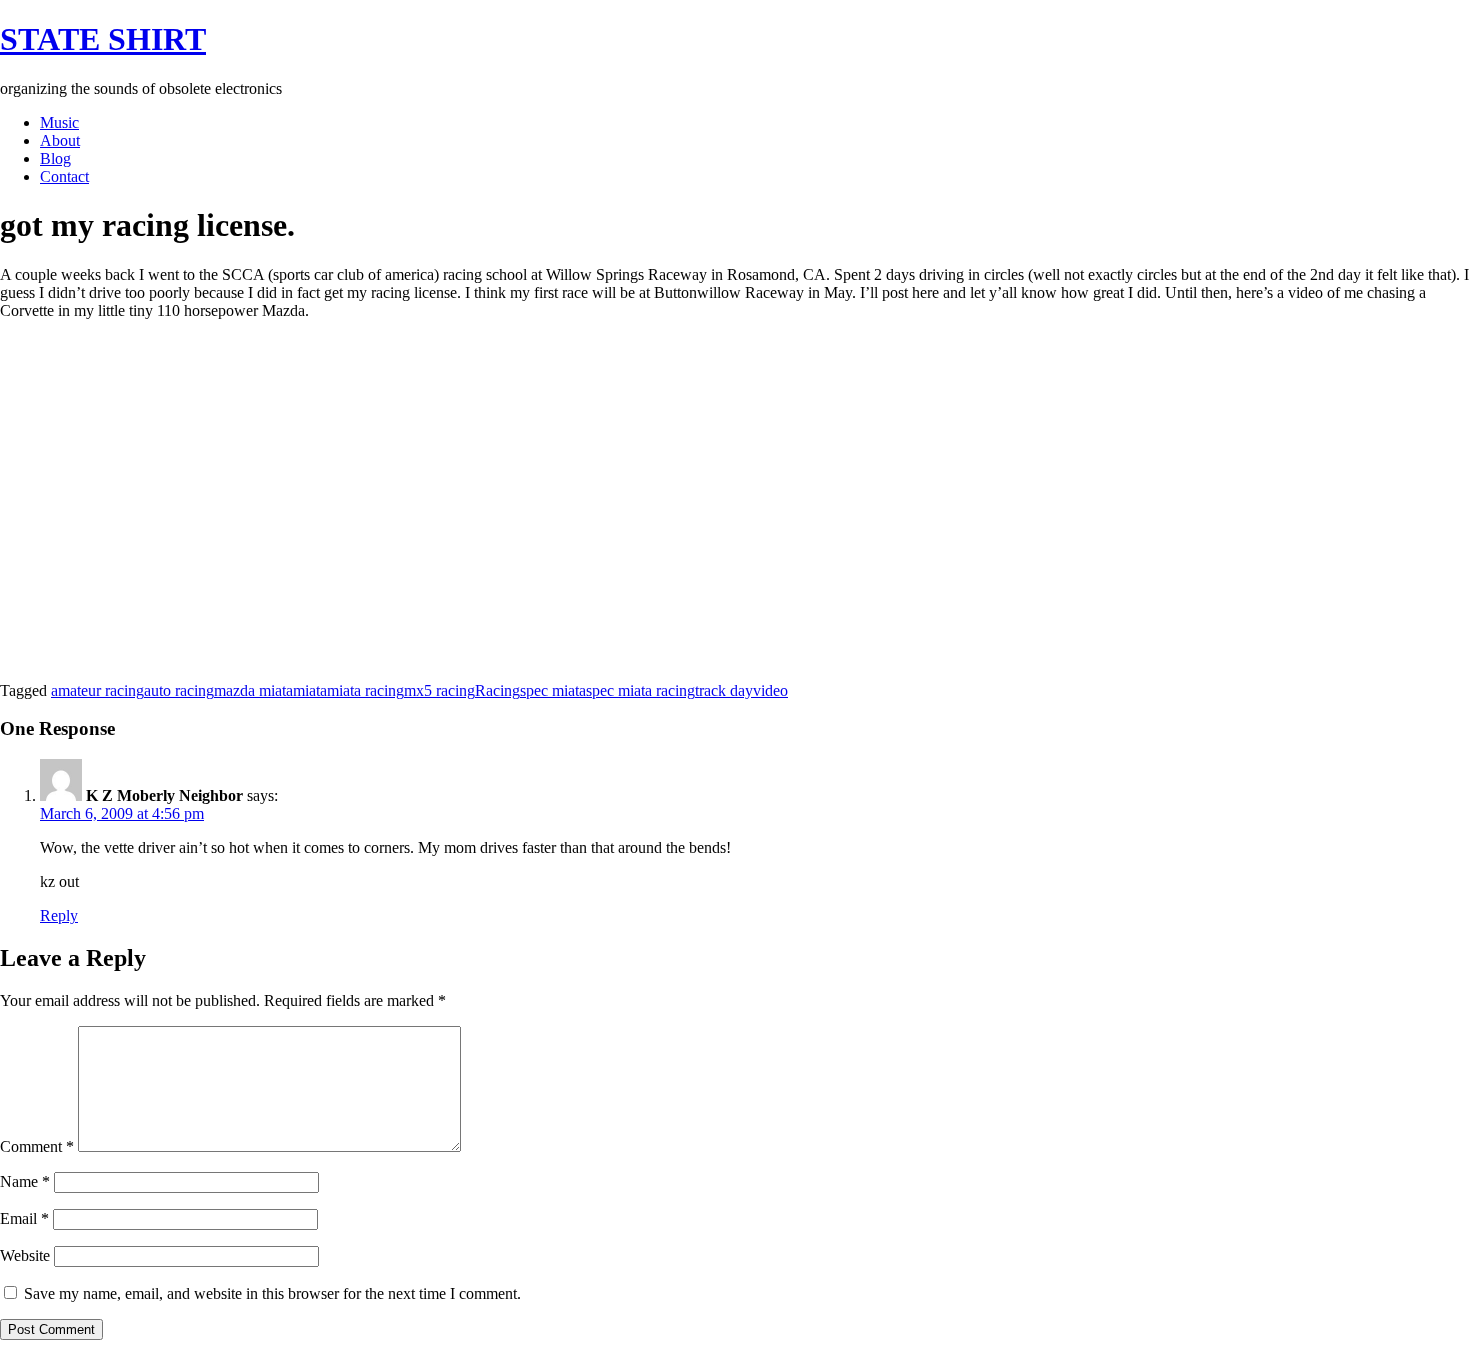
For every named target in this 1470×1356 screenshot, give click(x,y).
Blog (55, 158)
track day (724, 690)
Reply (59, 915)
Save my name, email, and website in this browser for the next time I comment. (272, 1293)
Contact (64, 176)
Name (25, 1181)
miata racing (365, 690)
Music (59, 122)
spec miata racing (640, 690)
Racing (497, 690)
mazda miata (253, 690)
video (770, 690)
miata (310, 690)
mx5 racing (439, 690)
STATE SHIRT (103, 39)
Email (24, 1218)
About (60, 140)
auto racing (179, 690)
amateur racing (97, 690)
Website (25, 1255)
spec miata (553, 690)
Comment (37, 1146)
